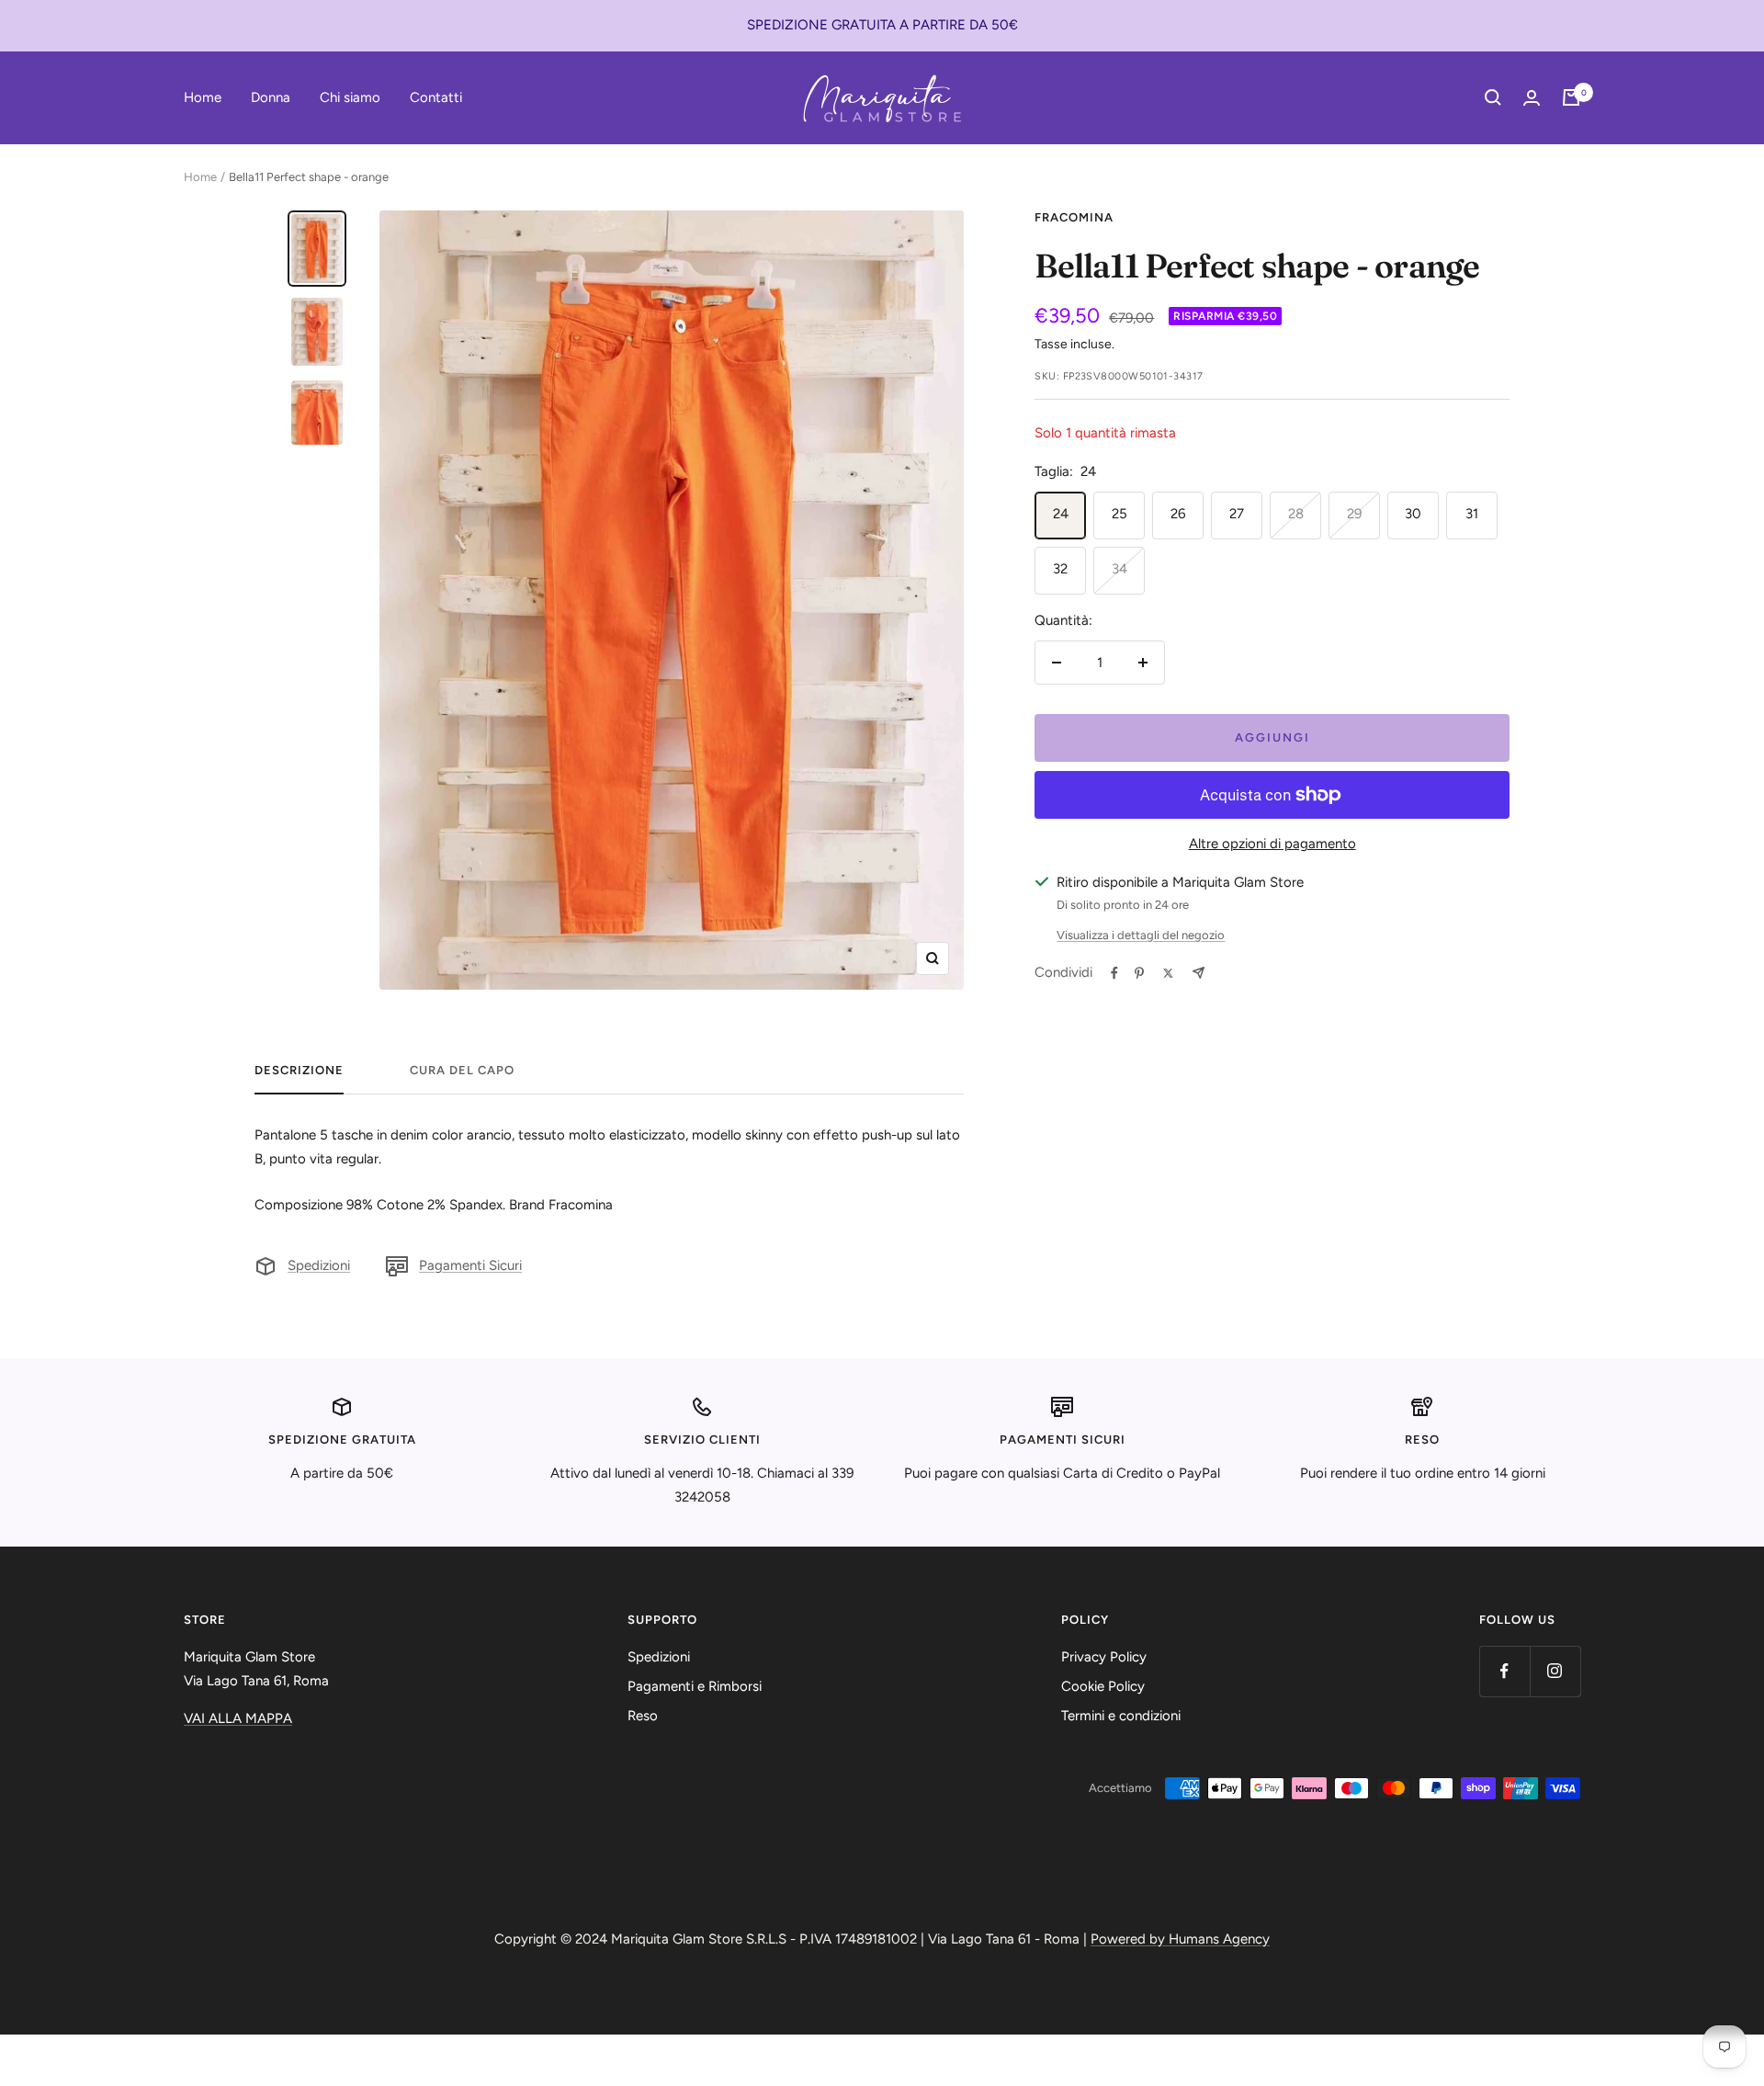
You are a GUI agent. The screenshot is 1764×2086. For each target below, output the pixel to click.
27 (1237, 514)
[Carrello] (1571, 97)
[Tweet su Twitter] (1168, 973)
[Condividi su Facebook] (1114, 973)
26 (1178, 514)
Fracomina (1074, 217)
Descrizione (299, 1070)
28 (1296, 514)
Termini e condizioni (1121, 1716)
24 (1061, 514)
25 (1119, 514)
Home (203, 96)
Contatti (436, 96)
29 (1354, 514)
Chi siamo (350, 96)
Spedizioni (319, 1265)
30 (1413, 514)
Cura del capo (462, 1070)
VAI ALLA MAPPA (238, 1718)
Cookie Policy (1103, 1686)
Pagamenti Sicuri (470, 1265)
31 (1472, 514)
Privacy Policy (1104, 1657)
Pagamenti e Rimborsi (695, 1686)
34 (1119, 569)
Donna (271, 96)
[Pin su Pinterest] (1139, 973)
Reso (643, 1716)
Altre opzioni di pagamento (1272, 844)
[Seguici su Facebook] (1504, 1671)
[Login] (1532, 98)
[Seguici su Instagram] (1555, 1671)
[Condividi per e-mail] (1199, 973)
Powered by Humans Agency (1180, 1939)
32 (1060, 569)
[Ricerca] (1493, 97)
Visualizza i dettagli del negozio (1141, 935)
